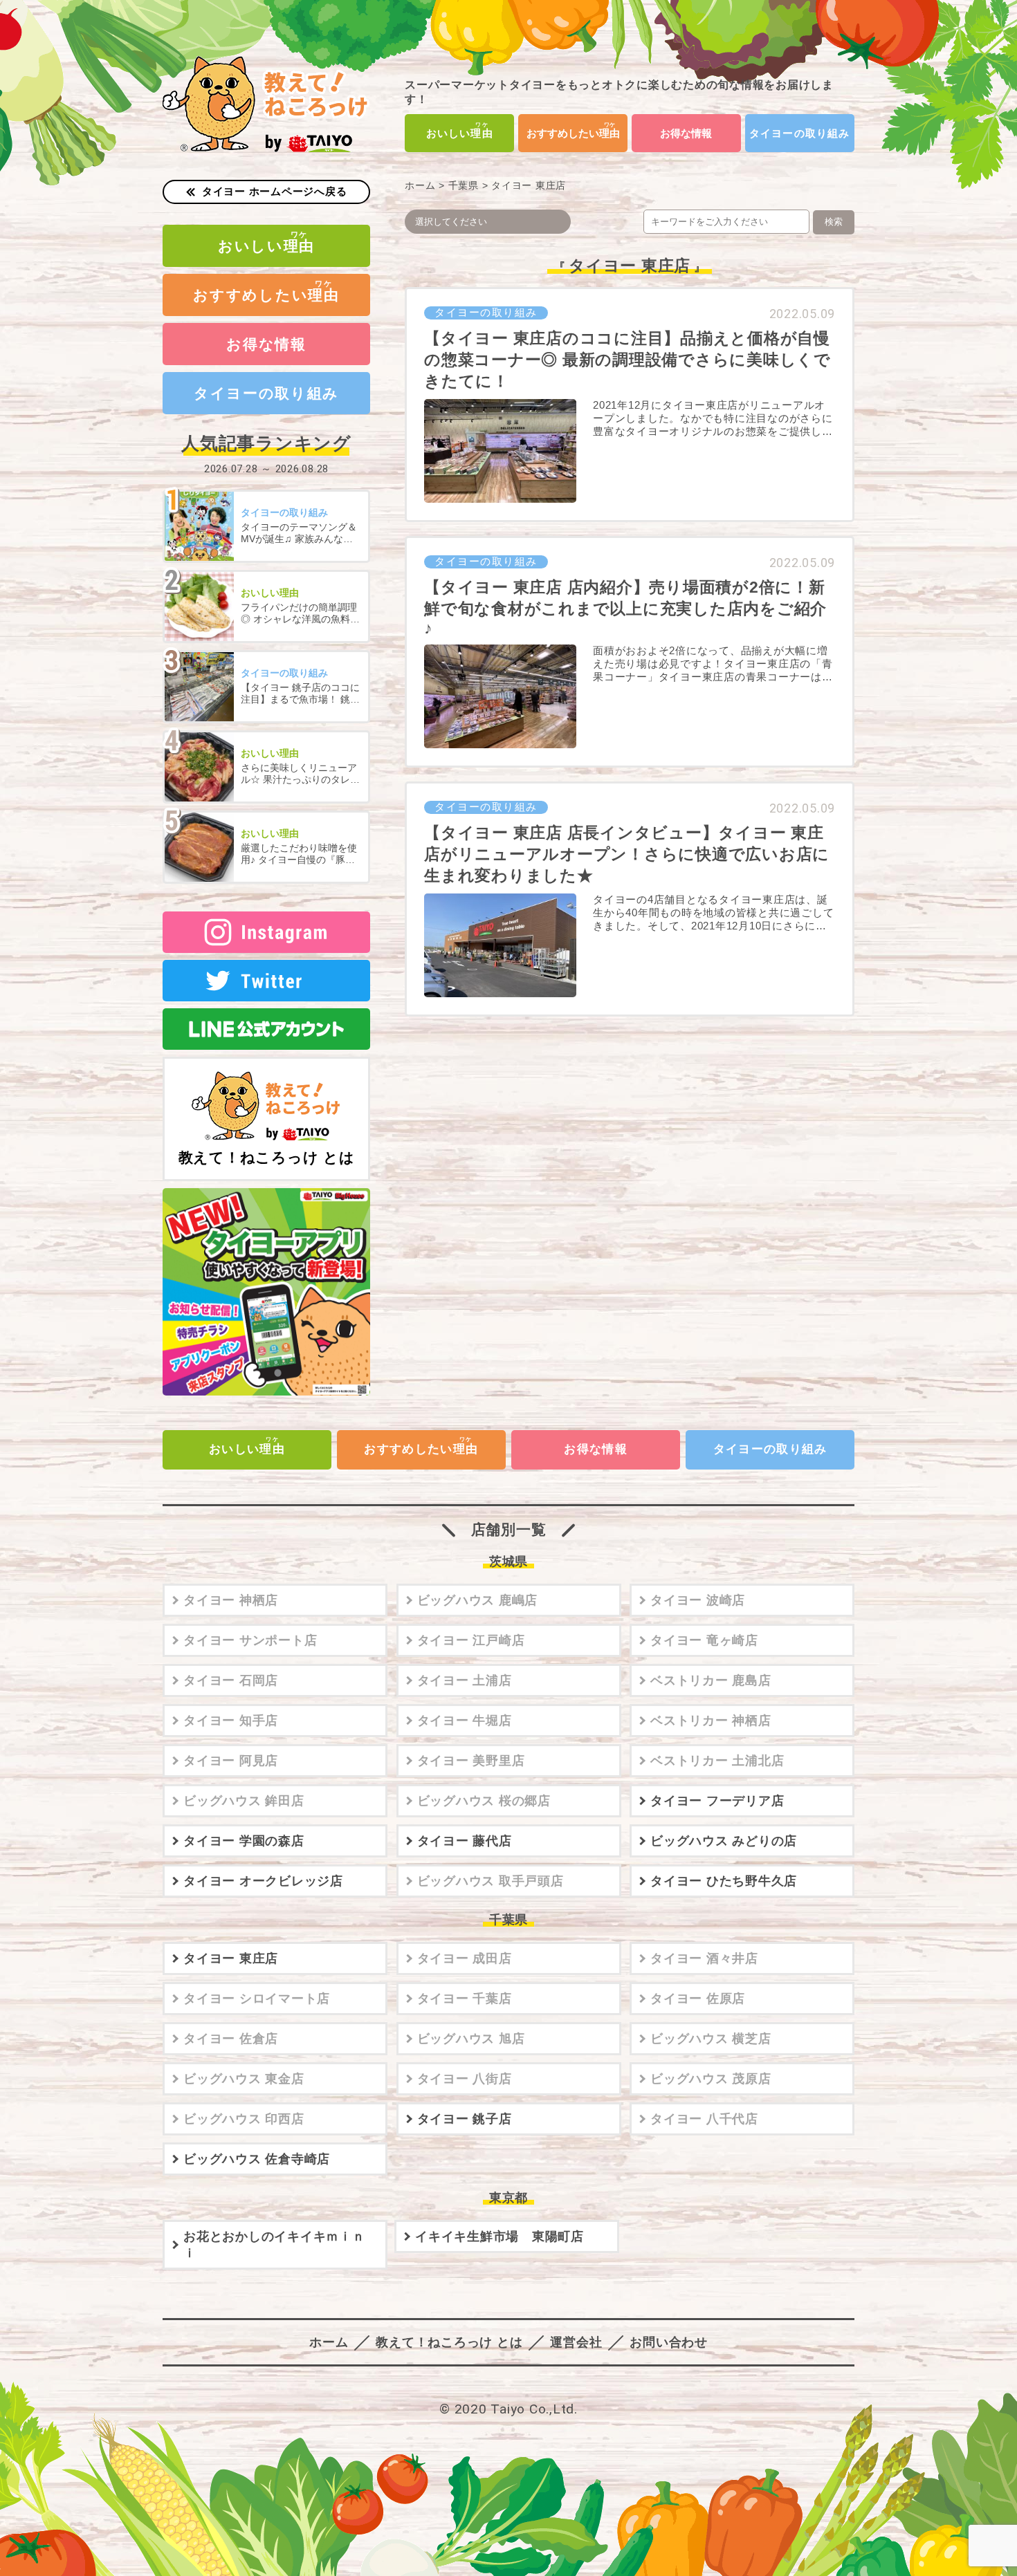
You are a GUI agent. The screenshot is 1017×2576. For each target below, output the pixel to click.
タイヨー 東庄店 (231, 1958)
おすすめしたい (573, 133)
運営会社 (576, 2342)
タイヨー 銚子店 (465, 2119)
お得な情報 (686, 133)
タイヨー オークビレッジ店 (263, 1881)
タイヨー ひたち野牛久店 (724, 1881)
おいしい (460, 133)
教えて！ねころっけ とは (267, 1157)
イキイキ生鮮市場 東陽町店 (500, 2236)
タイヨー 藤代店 (465, 1841)
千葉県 (464, 186)
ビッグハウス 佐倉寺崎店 (257, 2159)
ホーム (420, 186)
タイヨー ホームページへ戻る (275, 191)
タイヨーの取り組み (800, 133)
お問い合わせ (669, 2342)
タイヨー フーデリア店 (717, 1801)
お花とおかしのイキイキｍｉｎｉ (274, 2245)
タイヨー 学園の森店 (244, 1841)
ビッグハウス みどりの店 (724, 1841)
